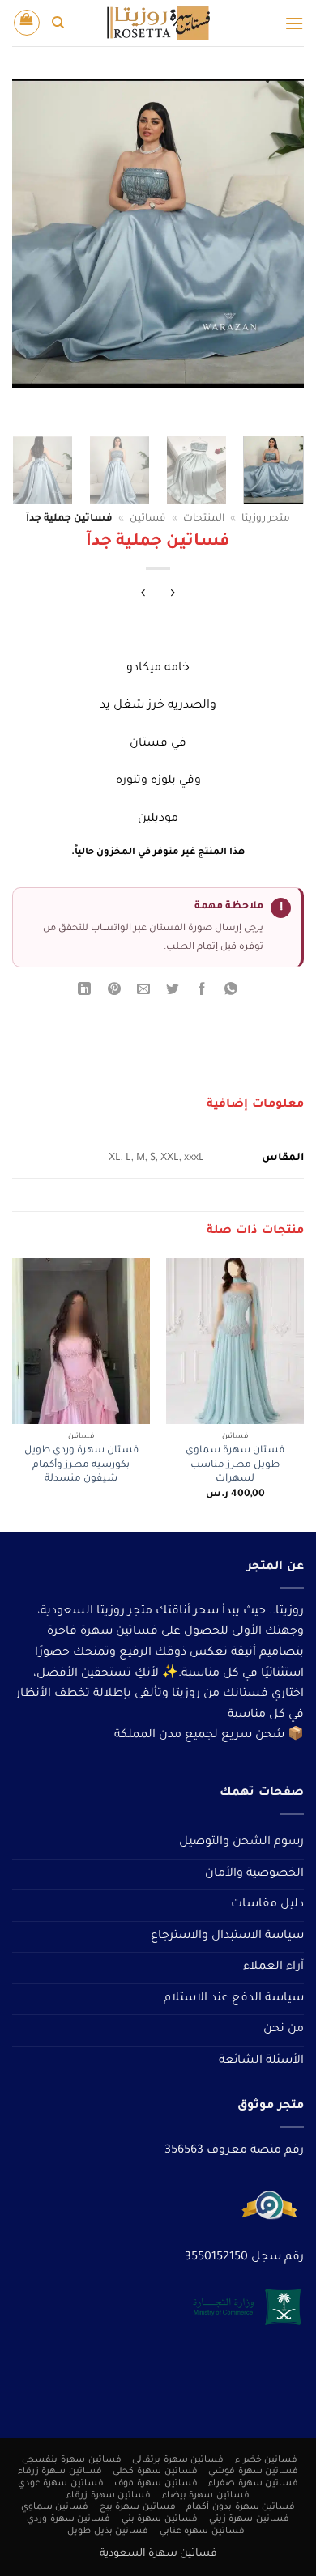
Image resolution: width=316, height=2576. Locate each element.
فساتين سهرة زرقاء (60, 2472)
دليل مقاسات (267, 1905)
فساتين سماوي (55, 2507)
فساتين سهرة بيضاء (206, 2496)
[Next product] (173, 595)
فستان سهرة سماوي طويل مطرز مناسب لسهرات (235, 1465)
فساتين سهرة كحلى (155, 2472)
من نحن (284, 2030)
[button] (294, 23)
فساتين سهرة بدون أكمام (241, 2507)
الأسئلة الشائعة (261, 2061)
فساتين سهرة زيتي (249, 2519)
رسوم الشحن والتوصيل (241, 1843)
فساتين (147, 519)
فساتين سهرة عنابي (202, 2531)
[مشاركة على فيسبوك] (202, 992)
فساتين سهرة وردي (68, 2519)
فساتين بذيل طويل (108, 2531)
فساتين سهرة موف (156, 2484)
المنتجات (204, 519)
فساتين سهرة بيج (138, 2507)
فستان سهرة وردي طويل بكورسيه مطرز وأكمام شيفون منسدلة (81, 1465)
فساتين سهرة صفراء (253, 2484)
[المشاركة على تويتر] (173, 992)
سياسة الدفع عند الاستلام (234, 1999)
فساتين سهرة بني (160, 2519)
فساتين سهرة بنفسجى (71, 2460)
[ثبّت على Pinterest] (114, 992)
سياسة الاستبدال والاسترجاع (227, 1936)
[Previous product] (143, 595)
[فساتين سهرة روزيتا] (158, 23)
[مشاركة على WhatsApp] (231, 992)
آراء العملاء (273, 1967)
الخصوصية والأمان (254, 1874)
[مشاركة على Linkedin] (85, 992)
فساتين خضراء (267, 2460)
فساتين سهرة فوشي (253, 2472)
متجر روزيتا (266, 519)
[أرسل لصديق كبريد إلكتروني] (143, 992)
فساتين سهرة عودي (61, 2484)
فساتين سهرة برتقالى (178, 2460)
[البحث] (58, 23)
